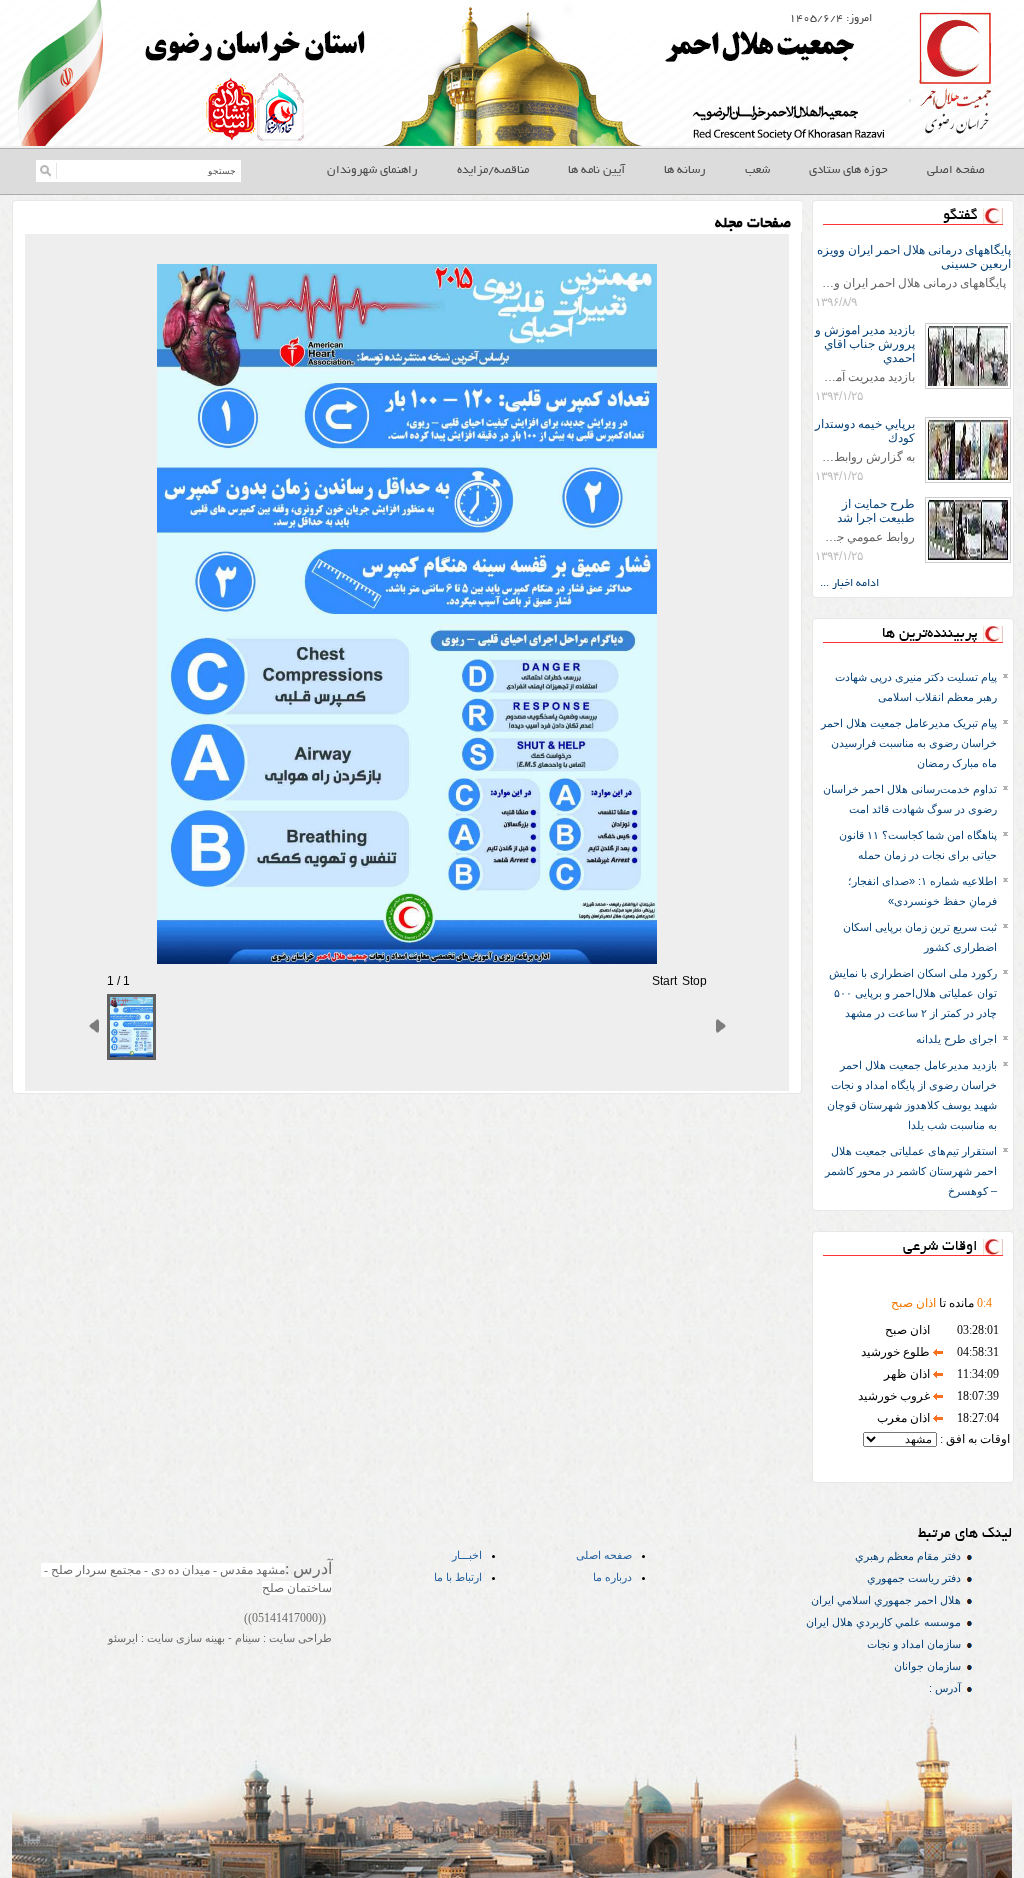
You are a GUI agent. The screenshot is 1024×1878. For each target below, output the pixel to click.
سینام (246, 1638)
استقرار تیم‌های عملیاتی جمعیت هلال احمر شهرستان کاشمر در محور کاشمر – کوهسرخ (911, 1171)
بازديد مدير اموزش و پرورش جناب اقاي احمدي (865, 344)
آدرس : (945, 1688)
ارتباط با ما (458, 1577)
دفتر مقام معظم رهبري (908, 1556)
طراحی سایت (299, 1638)
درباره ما (612, 1577)
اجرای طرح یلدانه (956, 1039)
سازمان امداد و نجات (914, 1644)
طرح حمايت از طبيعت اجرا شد (876, 511)
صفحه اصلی (604, 1555)
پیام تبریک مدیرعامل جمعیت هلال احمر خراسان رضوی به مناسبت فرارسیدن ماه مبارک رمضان (909, 743)
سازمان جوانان (927, 1666)
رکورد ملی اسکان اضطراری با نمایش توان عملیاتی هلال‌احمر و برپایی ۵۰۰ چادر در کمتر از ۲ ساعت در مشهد (913, 993)
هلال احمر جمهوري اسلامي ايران (886, 1600)
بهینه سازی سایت (184, 1638)
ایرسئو (123, 1638)
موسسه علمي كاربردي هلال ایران (883, 1622)
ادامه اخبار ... (849, 584)
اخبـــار (467, 1555)
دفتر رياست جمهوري (914, 1578)
